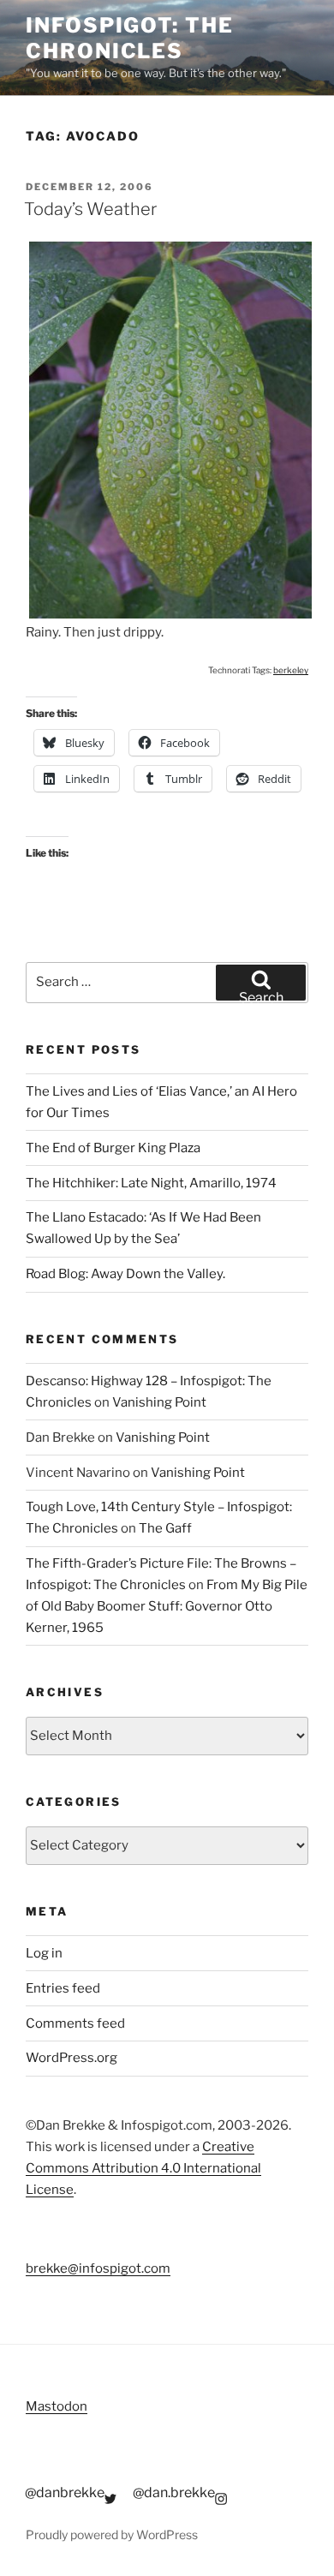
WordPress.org (72, 2058)
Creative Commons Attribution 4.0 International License (143, 2168)
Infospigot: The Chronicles (130, 38)
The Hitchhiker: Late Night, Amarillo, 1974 (151, 1183)
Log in (44, 1953)
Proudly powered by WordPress (112, 2534)
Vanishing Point (159, 1402)
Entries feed (63, 1988)
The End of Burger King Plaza (113, 1148)
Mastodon (57, 2406)
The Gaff (165, 1528)
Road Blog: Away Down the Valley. (125, 1274)
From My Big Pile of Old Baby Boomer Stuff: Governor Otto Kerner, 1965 (167, 1606)
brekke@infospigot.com (98, 2268)
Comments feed (75, 2023)
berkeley (291, 670)
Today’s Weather (90, 209)
